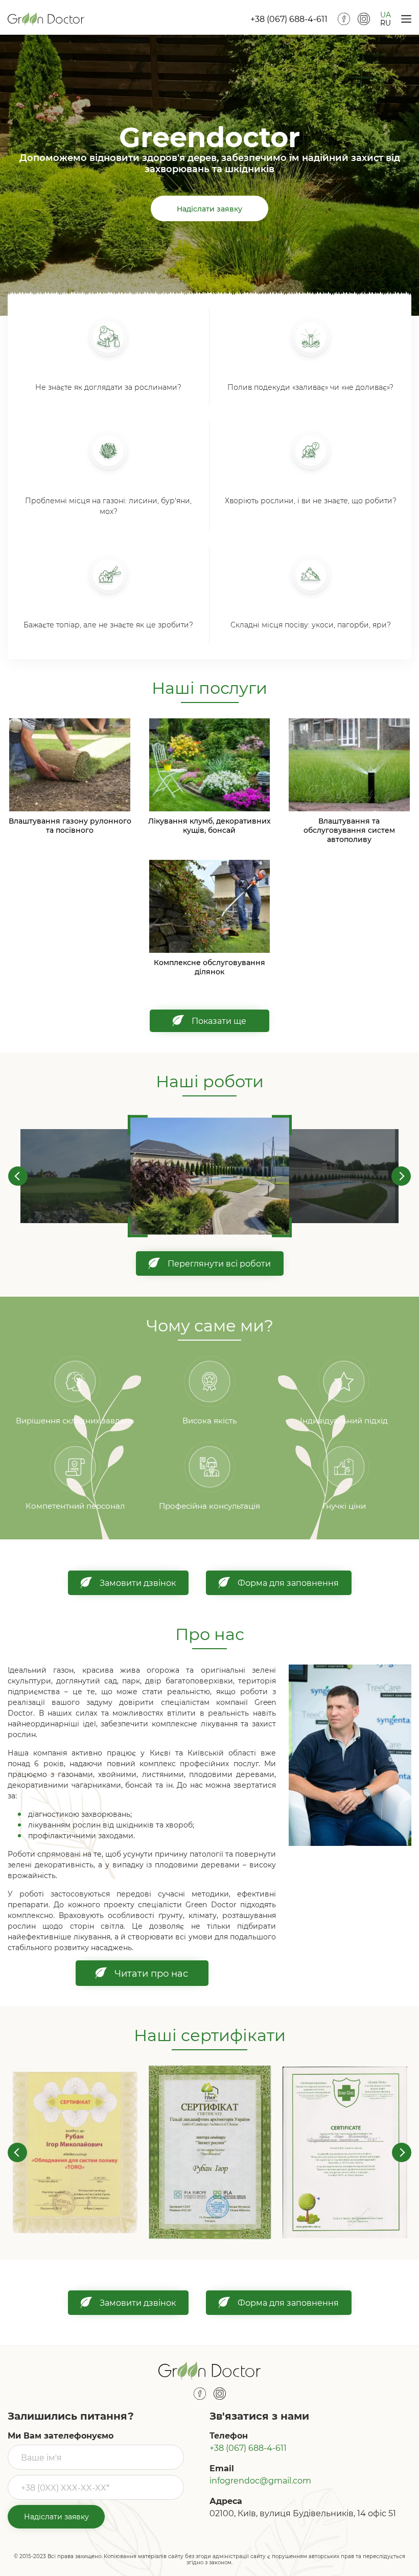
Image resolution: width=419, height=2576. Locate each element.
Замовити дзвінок (138, 1583)
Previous (18, 1176)
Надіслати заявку (209, 208)
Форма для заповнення (288, 1583)
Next (401, 1176)
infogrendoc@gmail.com (260, 2480)
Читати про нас (151, 1973)
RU (386, 23)
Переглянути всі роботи (219, 1263)
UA (386, 15)
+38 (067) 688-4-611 (289, 19)
